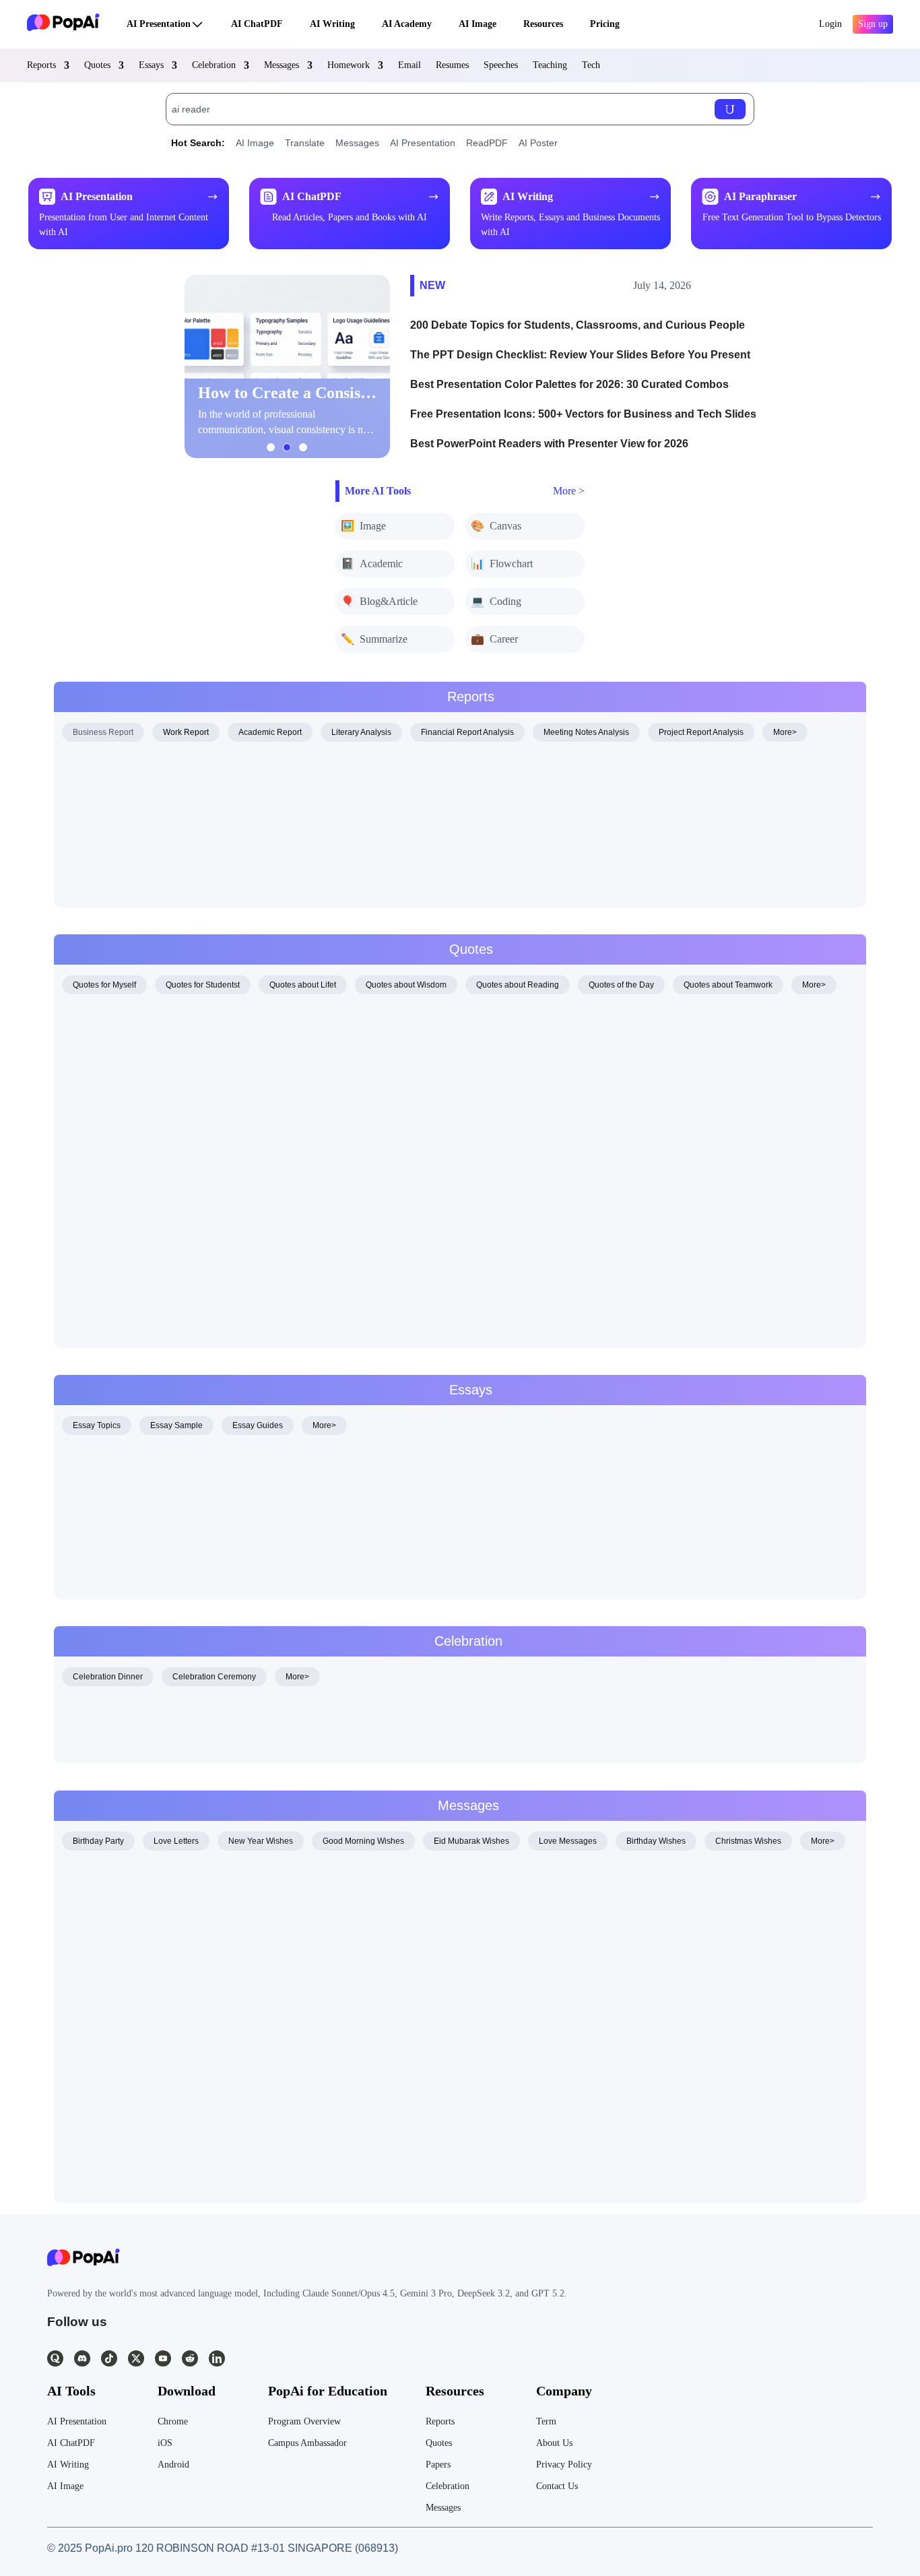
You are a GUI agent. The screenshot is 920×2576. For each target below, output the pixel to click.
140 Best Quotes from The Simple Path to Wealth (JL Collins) (212, 1319)
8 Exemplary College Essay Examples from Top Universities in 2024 (230, 1543)
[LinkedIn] (217, 2358)
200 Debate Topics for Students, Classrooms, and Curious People (578, 325)
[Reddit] (190, 2358)
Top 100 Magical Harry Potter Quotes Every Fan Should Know (215, 1211)
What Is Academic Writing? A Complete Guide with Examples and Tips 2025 (248, 824)
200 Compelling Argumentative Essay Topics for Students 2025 (218, 1516)
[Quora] (55, 2358)
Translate (305, 143)
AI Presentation (159, 24)
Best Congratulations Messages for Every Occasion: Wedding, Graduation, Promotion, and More (296, 1715)
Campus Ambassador (307, 2443)
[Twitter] (136, 2358)
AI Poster (538, 143)
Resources (543, 24)
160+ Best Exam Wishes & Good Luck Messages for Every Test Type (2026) (248, 1022)
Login (830, 24)
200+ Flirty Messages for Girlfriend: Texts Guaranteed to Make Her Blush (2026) (256, 1878)
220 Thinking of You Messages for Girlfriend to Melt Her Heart (213, 2147)
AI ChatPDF (257, 24)
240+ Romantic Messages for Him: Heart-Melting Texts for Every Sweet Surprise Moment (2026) (295, 1905)
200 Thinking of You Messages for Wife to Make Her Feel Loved (219, 2093)
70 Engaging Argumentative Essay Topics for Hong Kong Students (225, 1462)
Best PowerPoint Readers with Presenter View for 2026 (549, 444)
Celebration (214, 65)
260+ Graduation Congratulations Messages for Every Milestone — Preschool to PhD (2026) (287, 2039)
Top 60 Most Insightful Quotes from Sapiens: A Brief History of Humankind (242, 1076)
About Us (554, 2443)
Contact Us (557, 2486)
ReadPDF (487, 143)
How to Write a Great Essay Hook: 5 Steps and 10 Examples (211, 1489)
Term (546, 2421)
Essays (151, 65)
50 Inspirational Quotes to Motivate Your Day (173, 1742)
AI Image (478, 24)
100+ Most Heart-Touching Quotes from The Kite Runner (201, 1103)
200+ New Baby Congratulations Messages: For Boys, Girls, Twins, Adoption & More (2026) (285, 2012)
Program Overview (304, 2421)
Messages (282, 65)
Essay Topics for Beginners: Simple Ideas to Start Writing (203, 1570)
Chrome (173, 2421)
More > (569, 491)
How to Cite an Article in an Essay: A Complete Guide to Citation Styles (236, 797)
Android (173, 2465)
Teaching (550, 65)
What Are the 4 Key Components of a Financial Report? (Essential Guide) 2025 (256, 851)
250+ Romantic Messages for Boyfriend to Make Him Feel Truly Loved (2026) (251, 1932)
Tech (591, 65)
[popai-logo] (63, 24)
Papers (438, 2465)
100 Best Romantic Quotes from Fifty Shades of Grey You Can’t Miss (230, 1184)
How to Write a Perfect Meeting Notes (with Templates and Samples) (230, 878)
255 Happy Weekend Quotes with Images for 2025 (187, 1292)
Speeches (501, 65)
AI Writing (332, 24)
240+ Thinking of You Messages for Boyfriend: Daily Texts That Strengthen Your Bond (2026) (288, 2120)
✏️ (374, 639)
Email (409, 65)
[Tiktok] (109, 2358)
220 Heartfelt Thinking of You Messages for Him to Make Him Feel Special (244, 2174)
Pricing (605, 24)
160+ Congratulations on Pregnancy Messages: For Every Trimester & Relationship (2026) (283, 1986)
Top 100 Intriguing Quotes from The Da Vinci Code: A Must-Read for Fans (242, 1157)
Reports (41, 65)
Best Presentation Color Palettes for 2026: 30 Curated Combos (569, 384)
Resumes (452, 65)
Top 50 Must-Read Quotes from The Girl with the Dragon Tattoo (217, 1130)
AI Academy (407, 24)
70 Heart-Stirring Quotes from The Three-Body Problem (199, 1238)
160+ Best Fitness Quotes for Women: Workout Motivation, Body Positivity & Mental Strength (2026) (304, 1265)
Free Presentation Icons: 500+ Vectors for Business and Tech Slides (583, 414)
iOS (165, 2443)
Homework (349, 65)
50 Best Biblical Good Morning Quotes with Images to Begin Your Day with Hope (259, 1049)
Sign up (873, 24)
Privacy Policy (564, 2465)
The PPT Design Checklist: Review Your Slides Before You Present (580, 355)
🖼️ (363, 526)
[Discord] (82, 2358)
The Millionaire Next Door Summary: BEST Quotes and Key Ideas (224, 770)
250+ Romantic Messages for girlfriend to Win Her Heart (200, 1959)
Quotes (97, 65)
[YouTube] (163, 2358)
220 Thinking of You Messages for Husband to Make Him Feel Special (235, 2066)
